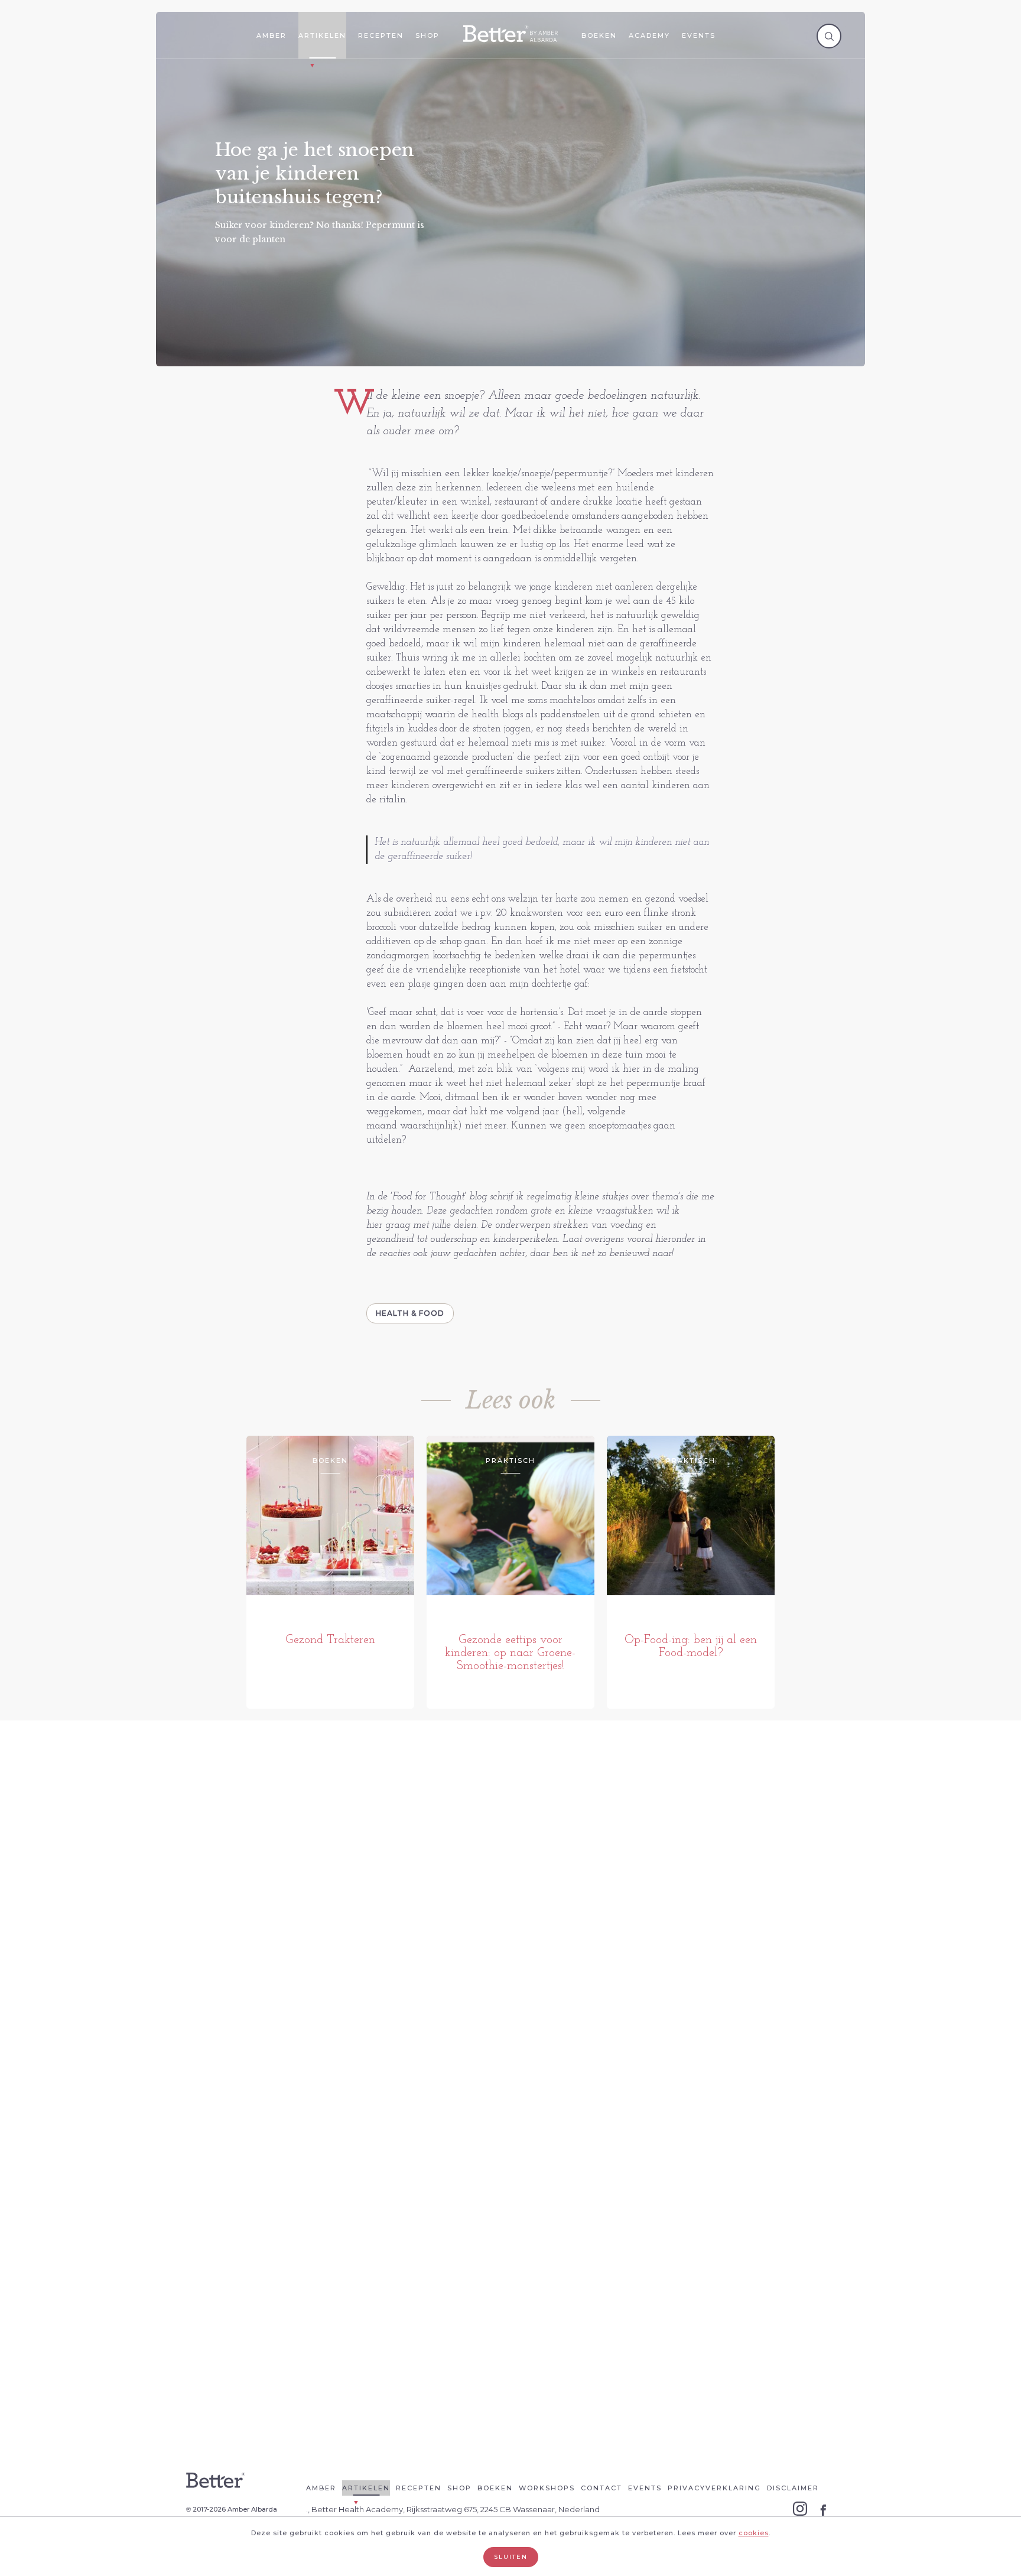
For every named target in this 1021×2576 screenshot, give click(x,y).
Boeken (599, 35)
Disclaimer (793, 2488)
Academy (649, 35)
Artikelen (322, 35)
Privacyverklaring (714, 2488)
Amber (271, 35)
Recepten (381, 35)
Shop (427, 35)
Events (699, 35)
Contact (601, 2488)
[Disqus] (510, 1915)
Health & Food (410, 1313)
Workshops (547, 2488)
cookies (754, 2533)
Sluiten (511, 2557)
